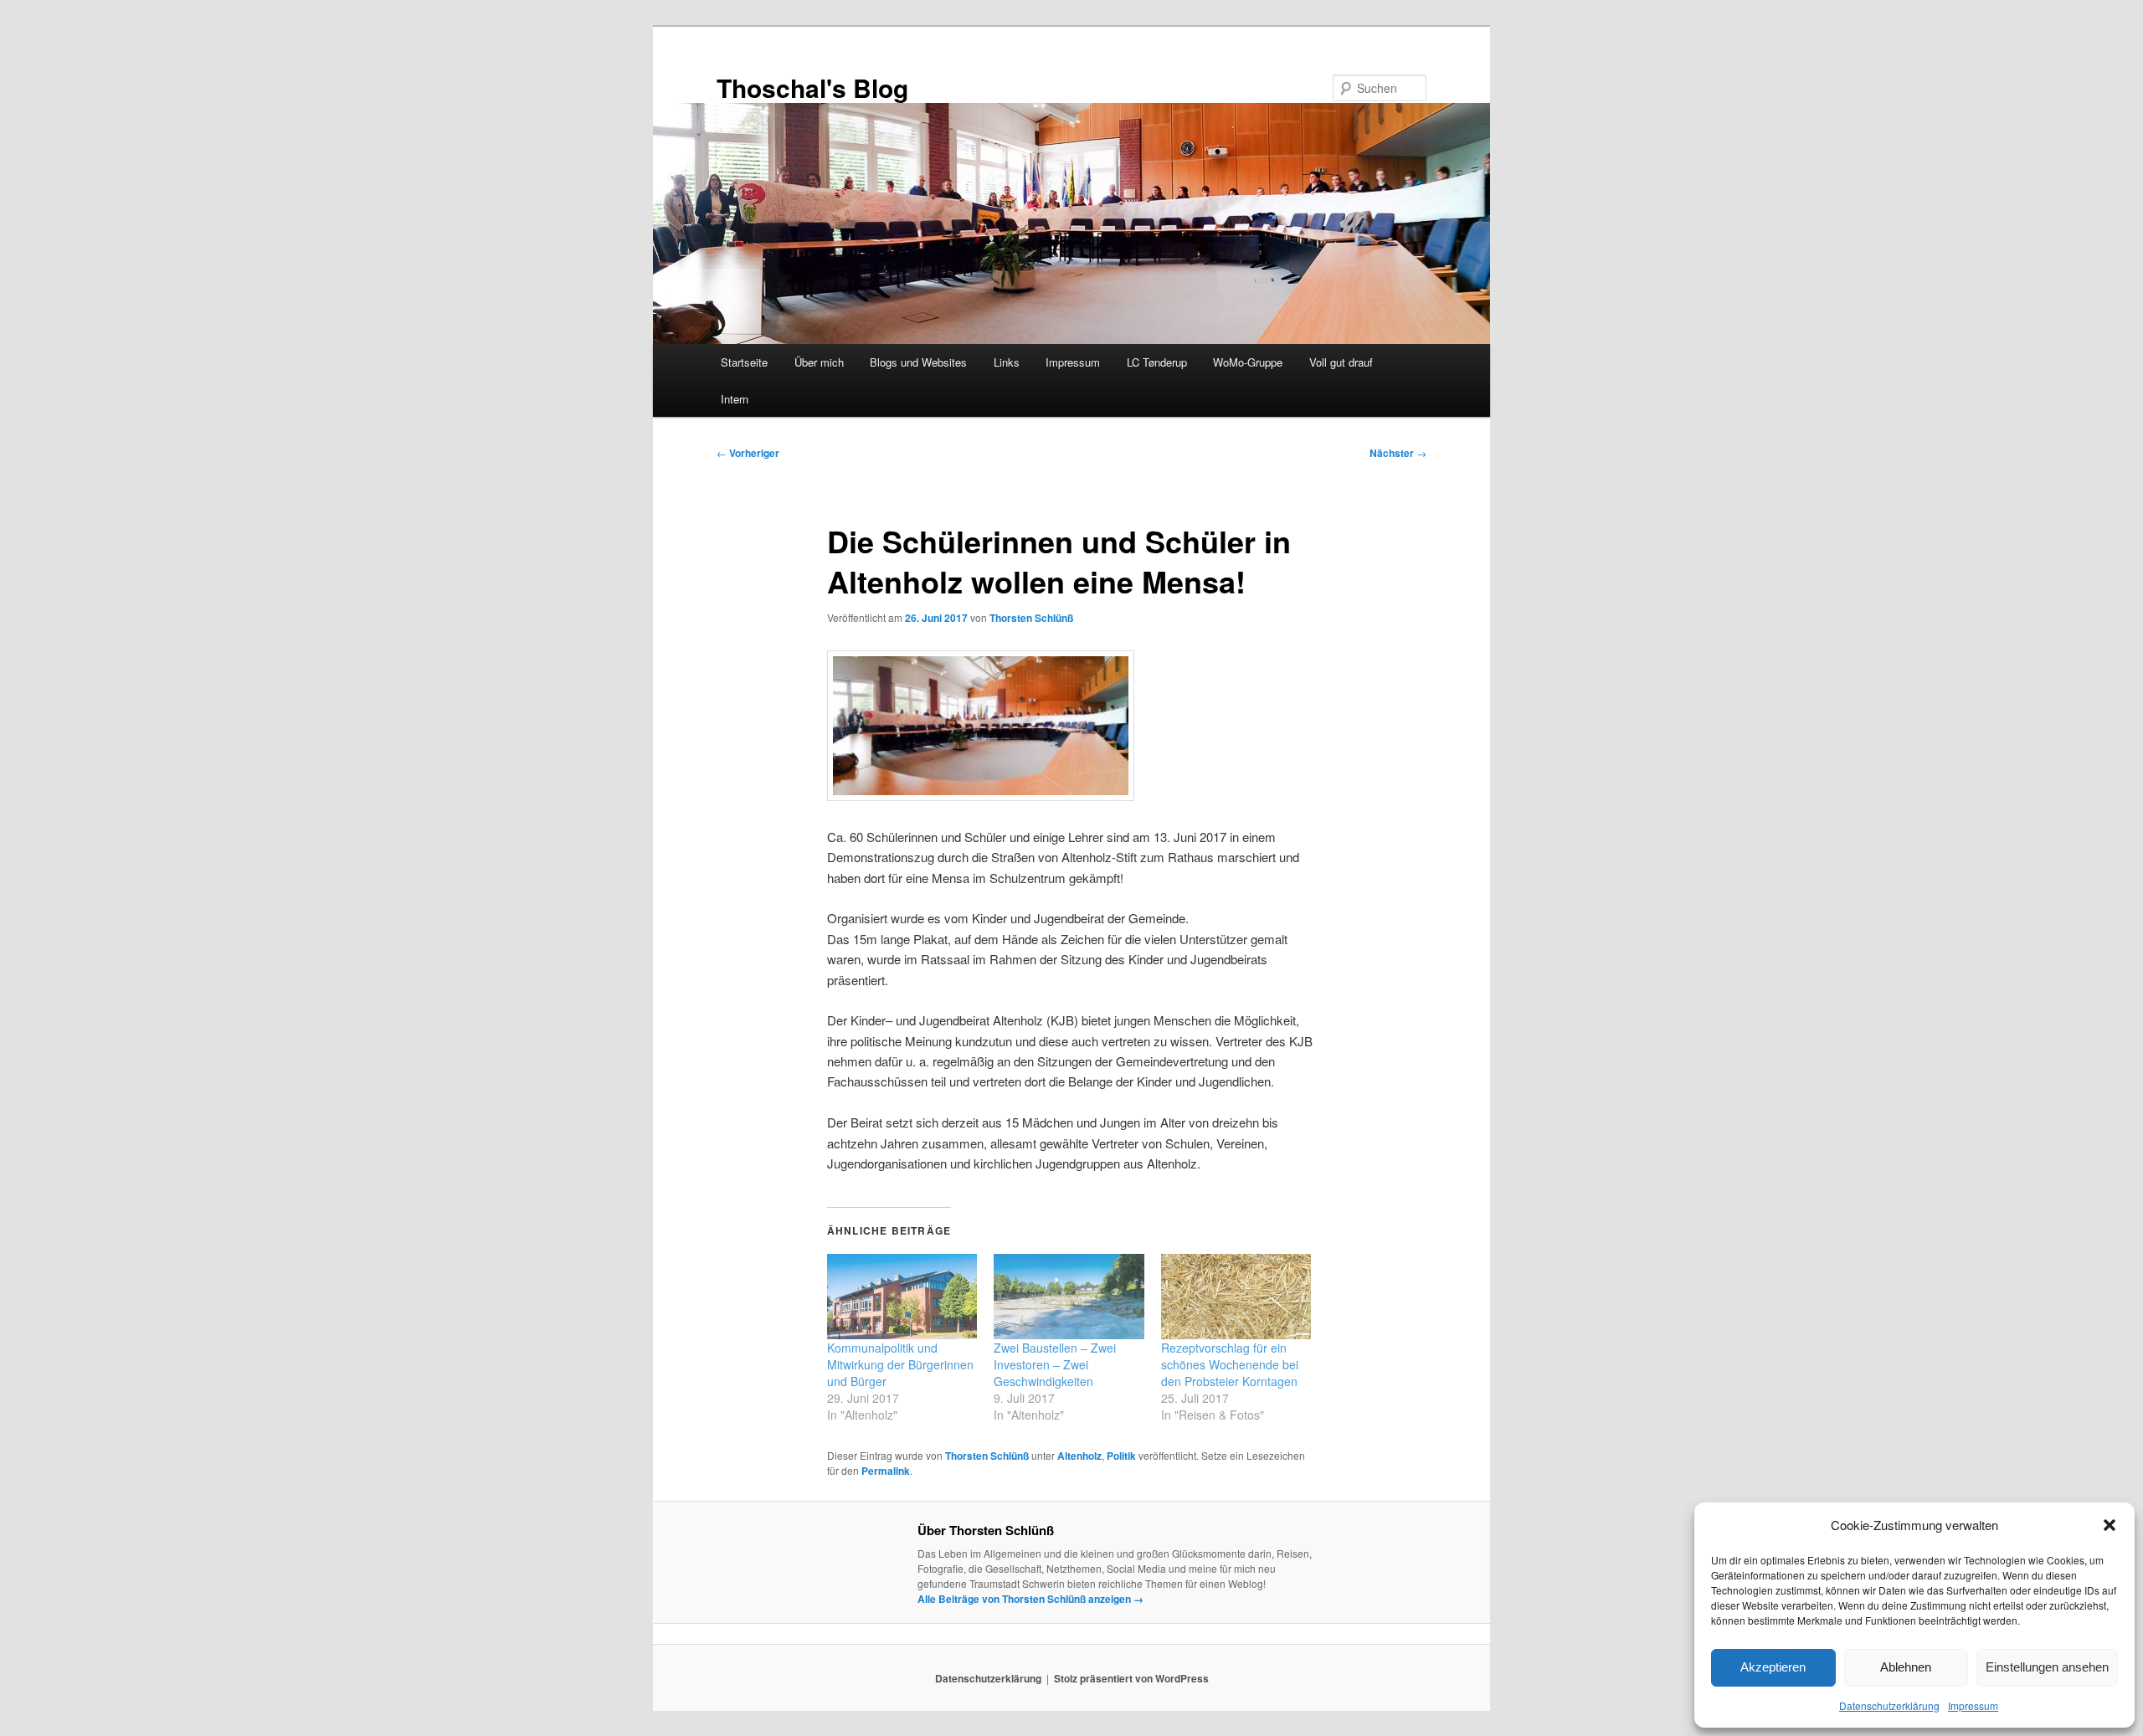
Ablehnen (1906, 1667)
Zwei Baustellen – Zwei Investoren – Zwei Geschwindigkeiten (1055, 1364)
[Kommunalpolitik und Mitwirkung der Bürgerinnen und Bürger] (902, 1297)
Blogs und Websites (918, 362)
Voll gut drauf (1341, 362)
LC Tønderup (1157, 362)
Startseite (744, 362)
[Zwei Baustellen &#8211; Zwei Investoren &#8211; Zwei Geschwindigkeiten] (1069, 1297)
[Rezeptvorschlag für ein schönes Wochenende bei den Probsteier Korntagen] (1236, 1297)
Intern (735, 399)
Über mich (819, 362)
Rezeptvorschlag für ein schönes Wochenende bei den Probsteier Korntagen (1230, 1364)
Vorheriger (748, 453)
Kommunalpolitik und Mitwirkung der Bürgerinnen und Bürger (900, 1364)
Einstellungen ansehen (2047, 1667)
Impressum (1973, 1705)
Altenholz (1079, 1456)
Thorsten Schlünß (1031, 618)
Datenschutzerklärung (1889, 1705)
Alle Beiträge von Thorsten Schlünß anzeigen (1030, 1599)
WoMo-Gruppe (1248, 362)
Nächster (1398, 453)
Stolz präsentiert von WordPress (1131, 1678)
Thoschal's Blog (812, 87)
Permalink (886, 1471)
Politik (1121, 1456)
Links (1007, 362)
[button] (2110, 1525)
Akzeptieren (1773, 1667)
